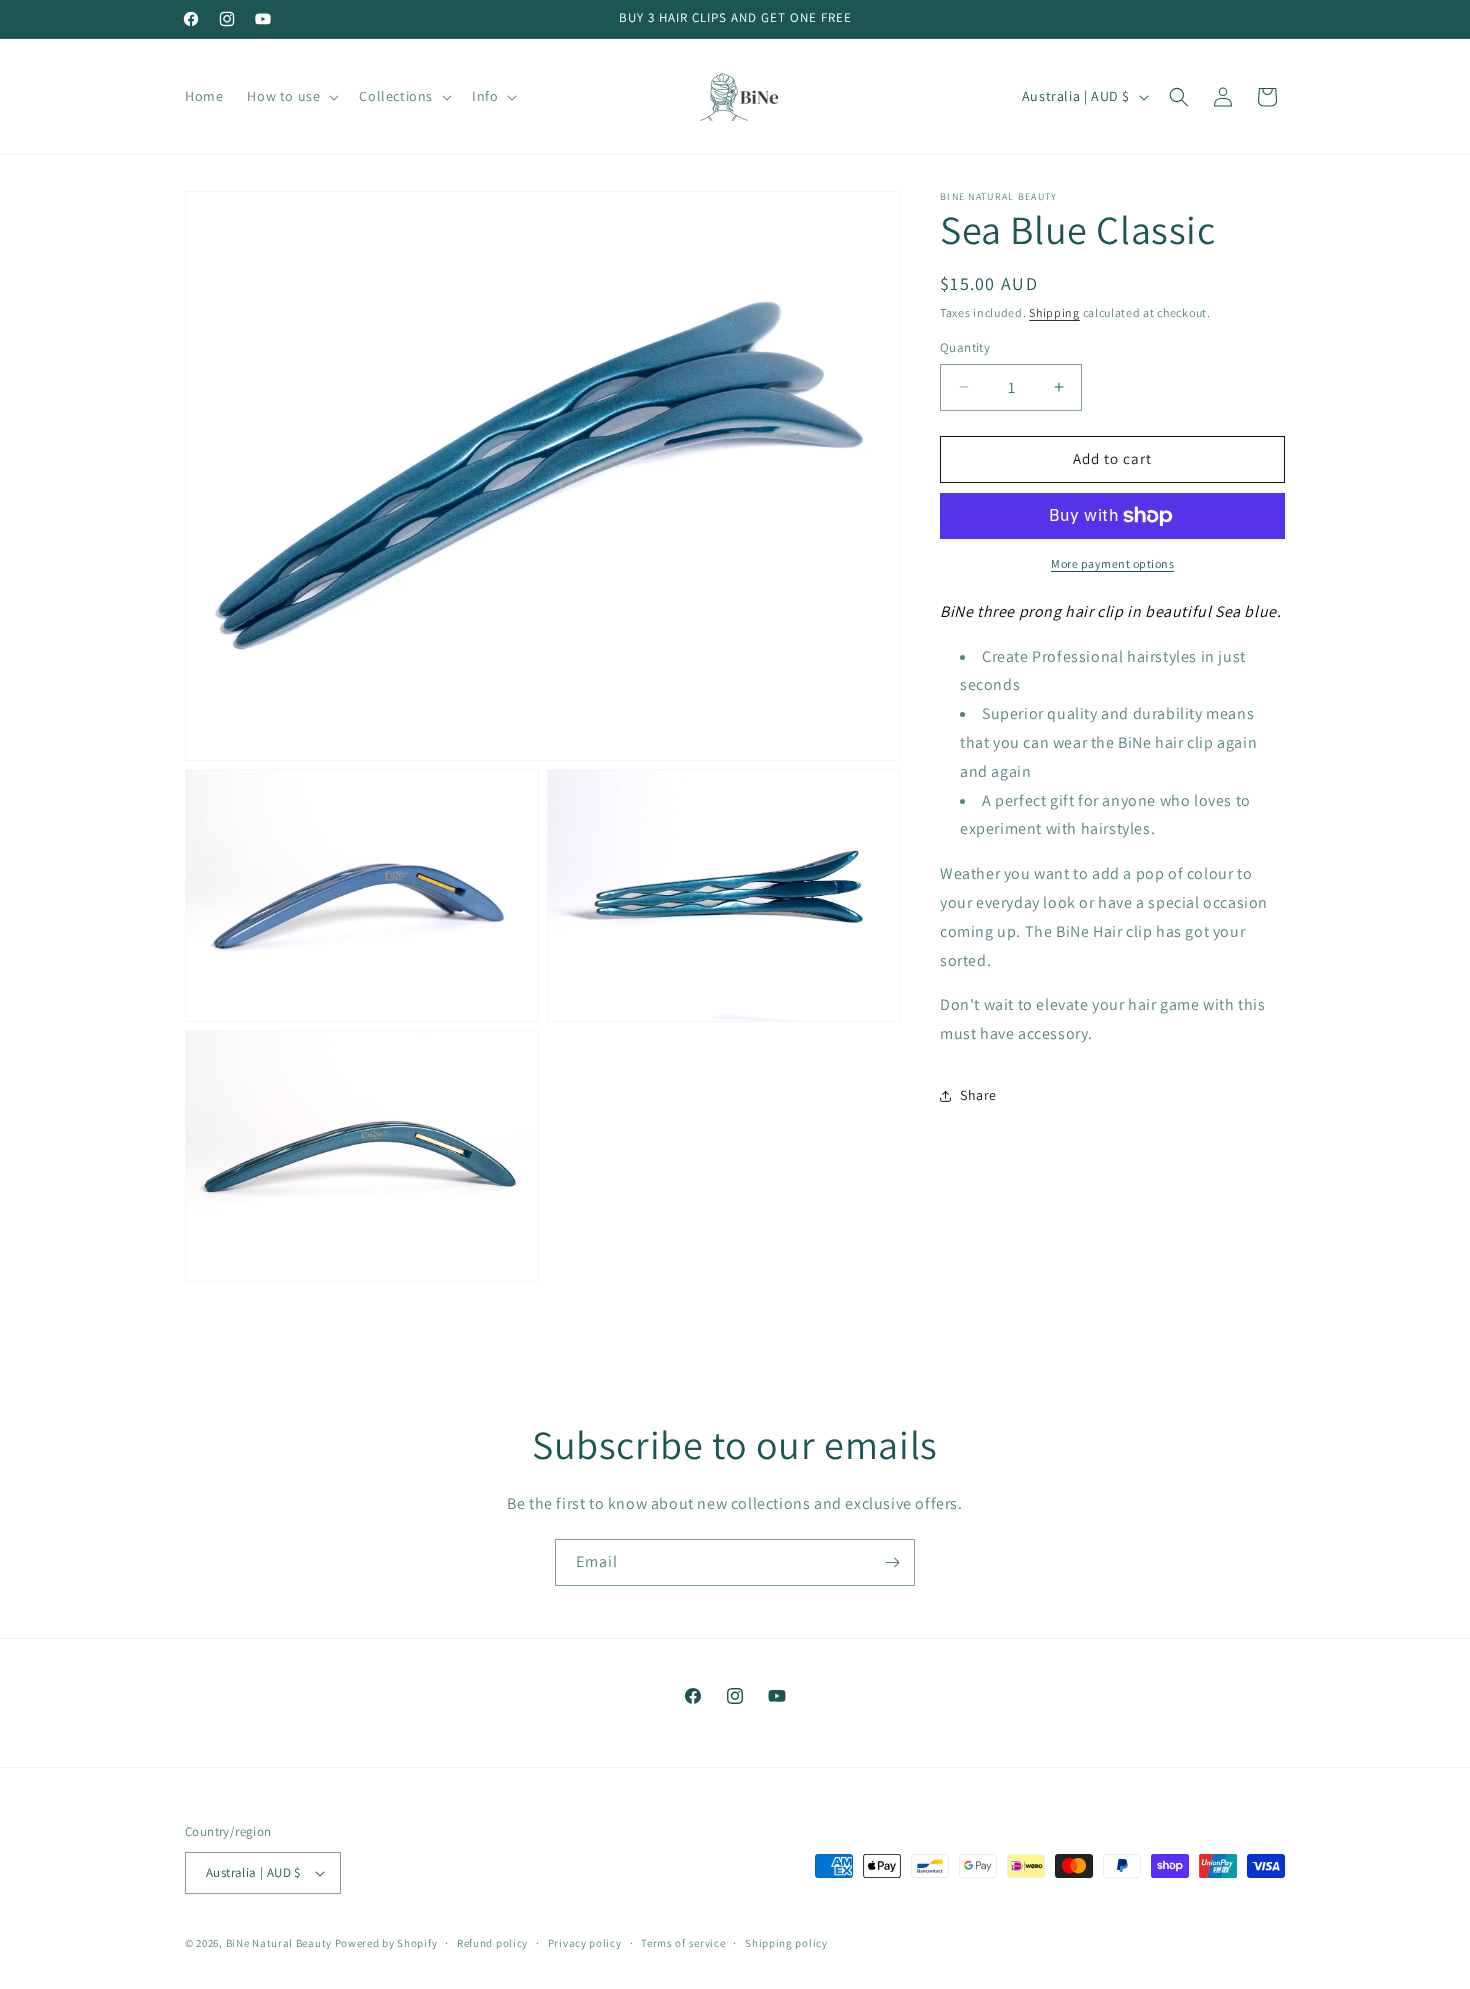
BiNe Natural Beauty (279, 1943)
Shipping (1054, 312)
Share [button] (978, 1095)
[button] (291, 96)
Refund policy (492, 1943)
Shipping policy (786, 1943)
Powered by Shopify (386, 1943)
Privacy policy (585, 1943)
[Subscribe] (892, 1562)
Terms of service (683, 1943)
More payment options (1112, 563)
